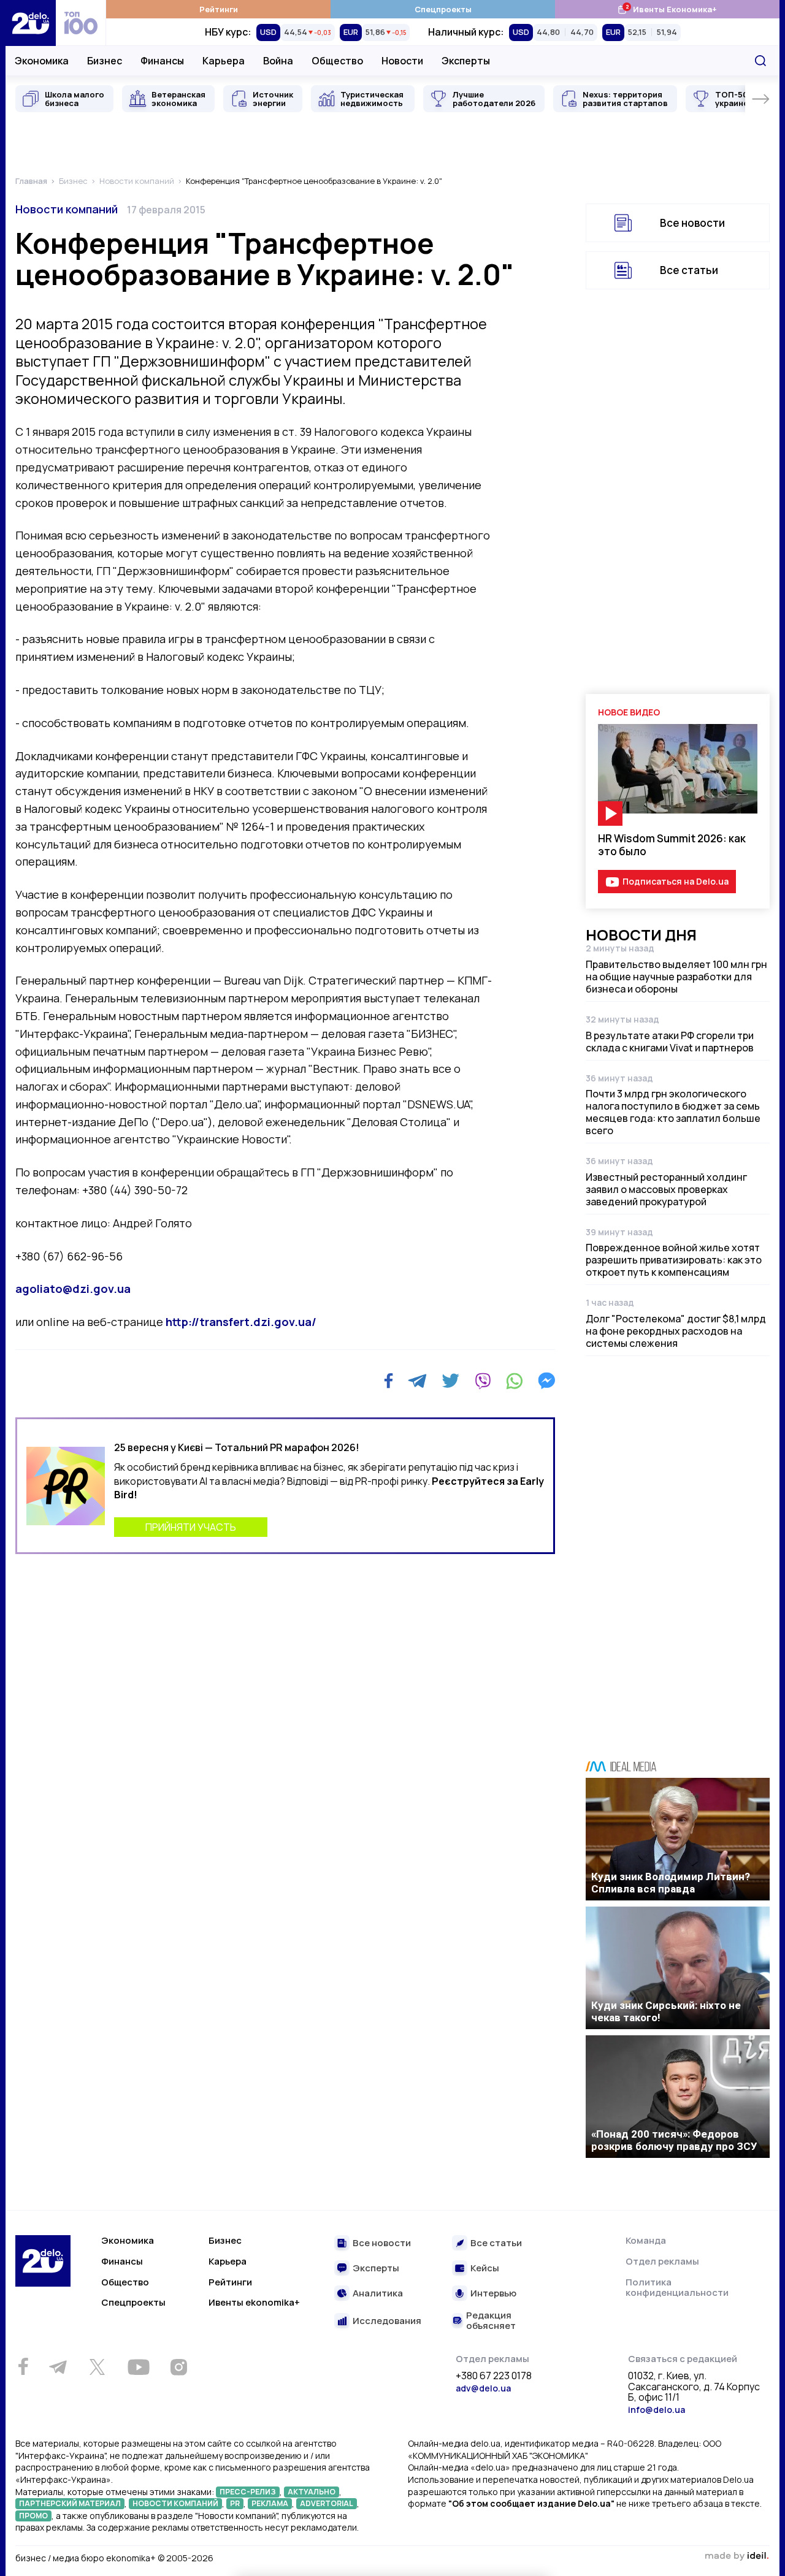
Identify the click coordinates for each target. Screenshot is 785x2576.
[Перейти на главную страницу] (31, 23)
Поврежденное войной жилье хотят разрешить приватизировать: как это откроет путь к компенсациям (674, 1260)
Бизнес (105, 61)
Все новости (692, 223)
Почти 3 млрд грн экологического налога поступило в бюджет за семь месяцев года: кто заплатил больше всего (673, 1112)
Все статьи (689, 270)
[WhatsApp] (515, 1381)
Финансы (162, 61)
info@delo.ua (657, 2410)
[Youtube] (138, 2367)
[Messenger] (546, 1381)
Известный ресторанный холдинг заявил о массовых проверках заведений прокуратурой (666, 1189)
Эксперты (466, 61)
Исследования (387, 2321)
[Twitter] (450, 1381)
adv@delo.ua (483, 2388)
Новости (402, 61)
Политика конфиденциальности (677, 2288)
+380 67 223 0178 (494, 2376)
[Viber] (483, 1381)
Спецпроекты (443, 9)
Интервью (493, 2294)
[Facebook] (389, 1381)
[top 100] (81, 23)
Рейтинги (219, 9)
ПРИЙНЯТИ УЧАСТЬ (191, 1527)
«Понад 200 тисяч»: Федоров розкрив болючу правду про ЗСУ (674, 2140)
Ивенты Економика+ (667, 9)
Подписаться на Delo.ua (676, 881)
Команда (646, 2240)
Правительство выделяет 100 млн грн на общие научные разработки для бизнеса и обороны (676, 977)
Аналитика (378, 2294)
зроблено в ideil (737, 2556)
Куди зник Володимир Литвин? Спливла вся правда (671, 1883)
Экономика (42, 61)
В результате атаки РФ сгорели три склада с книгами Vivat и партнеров (670, 1042)
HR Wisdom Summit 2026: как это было (672, 845)
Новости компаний (67, 209)
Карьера (224, 61)
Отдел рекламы (662, 2261)
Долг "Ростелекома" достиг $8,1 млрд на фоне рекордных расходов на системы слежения (676, 1331)
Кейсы (485, 2269)
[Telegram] (417, 1381)
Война (278, 61)
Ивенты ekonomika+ (254, 2302)
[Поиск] (760, 61)
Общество (337, 61)
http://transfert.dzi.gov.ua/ (241, 1322)
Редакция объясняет (491, 2321)
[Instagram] (178, 2367)
